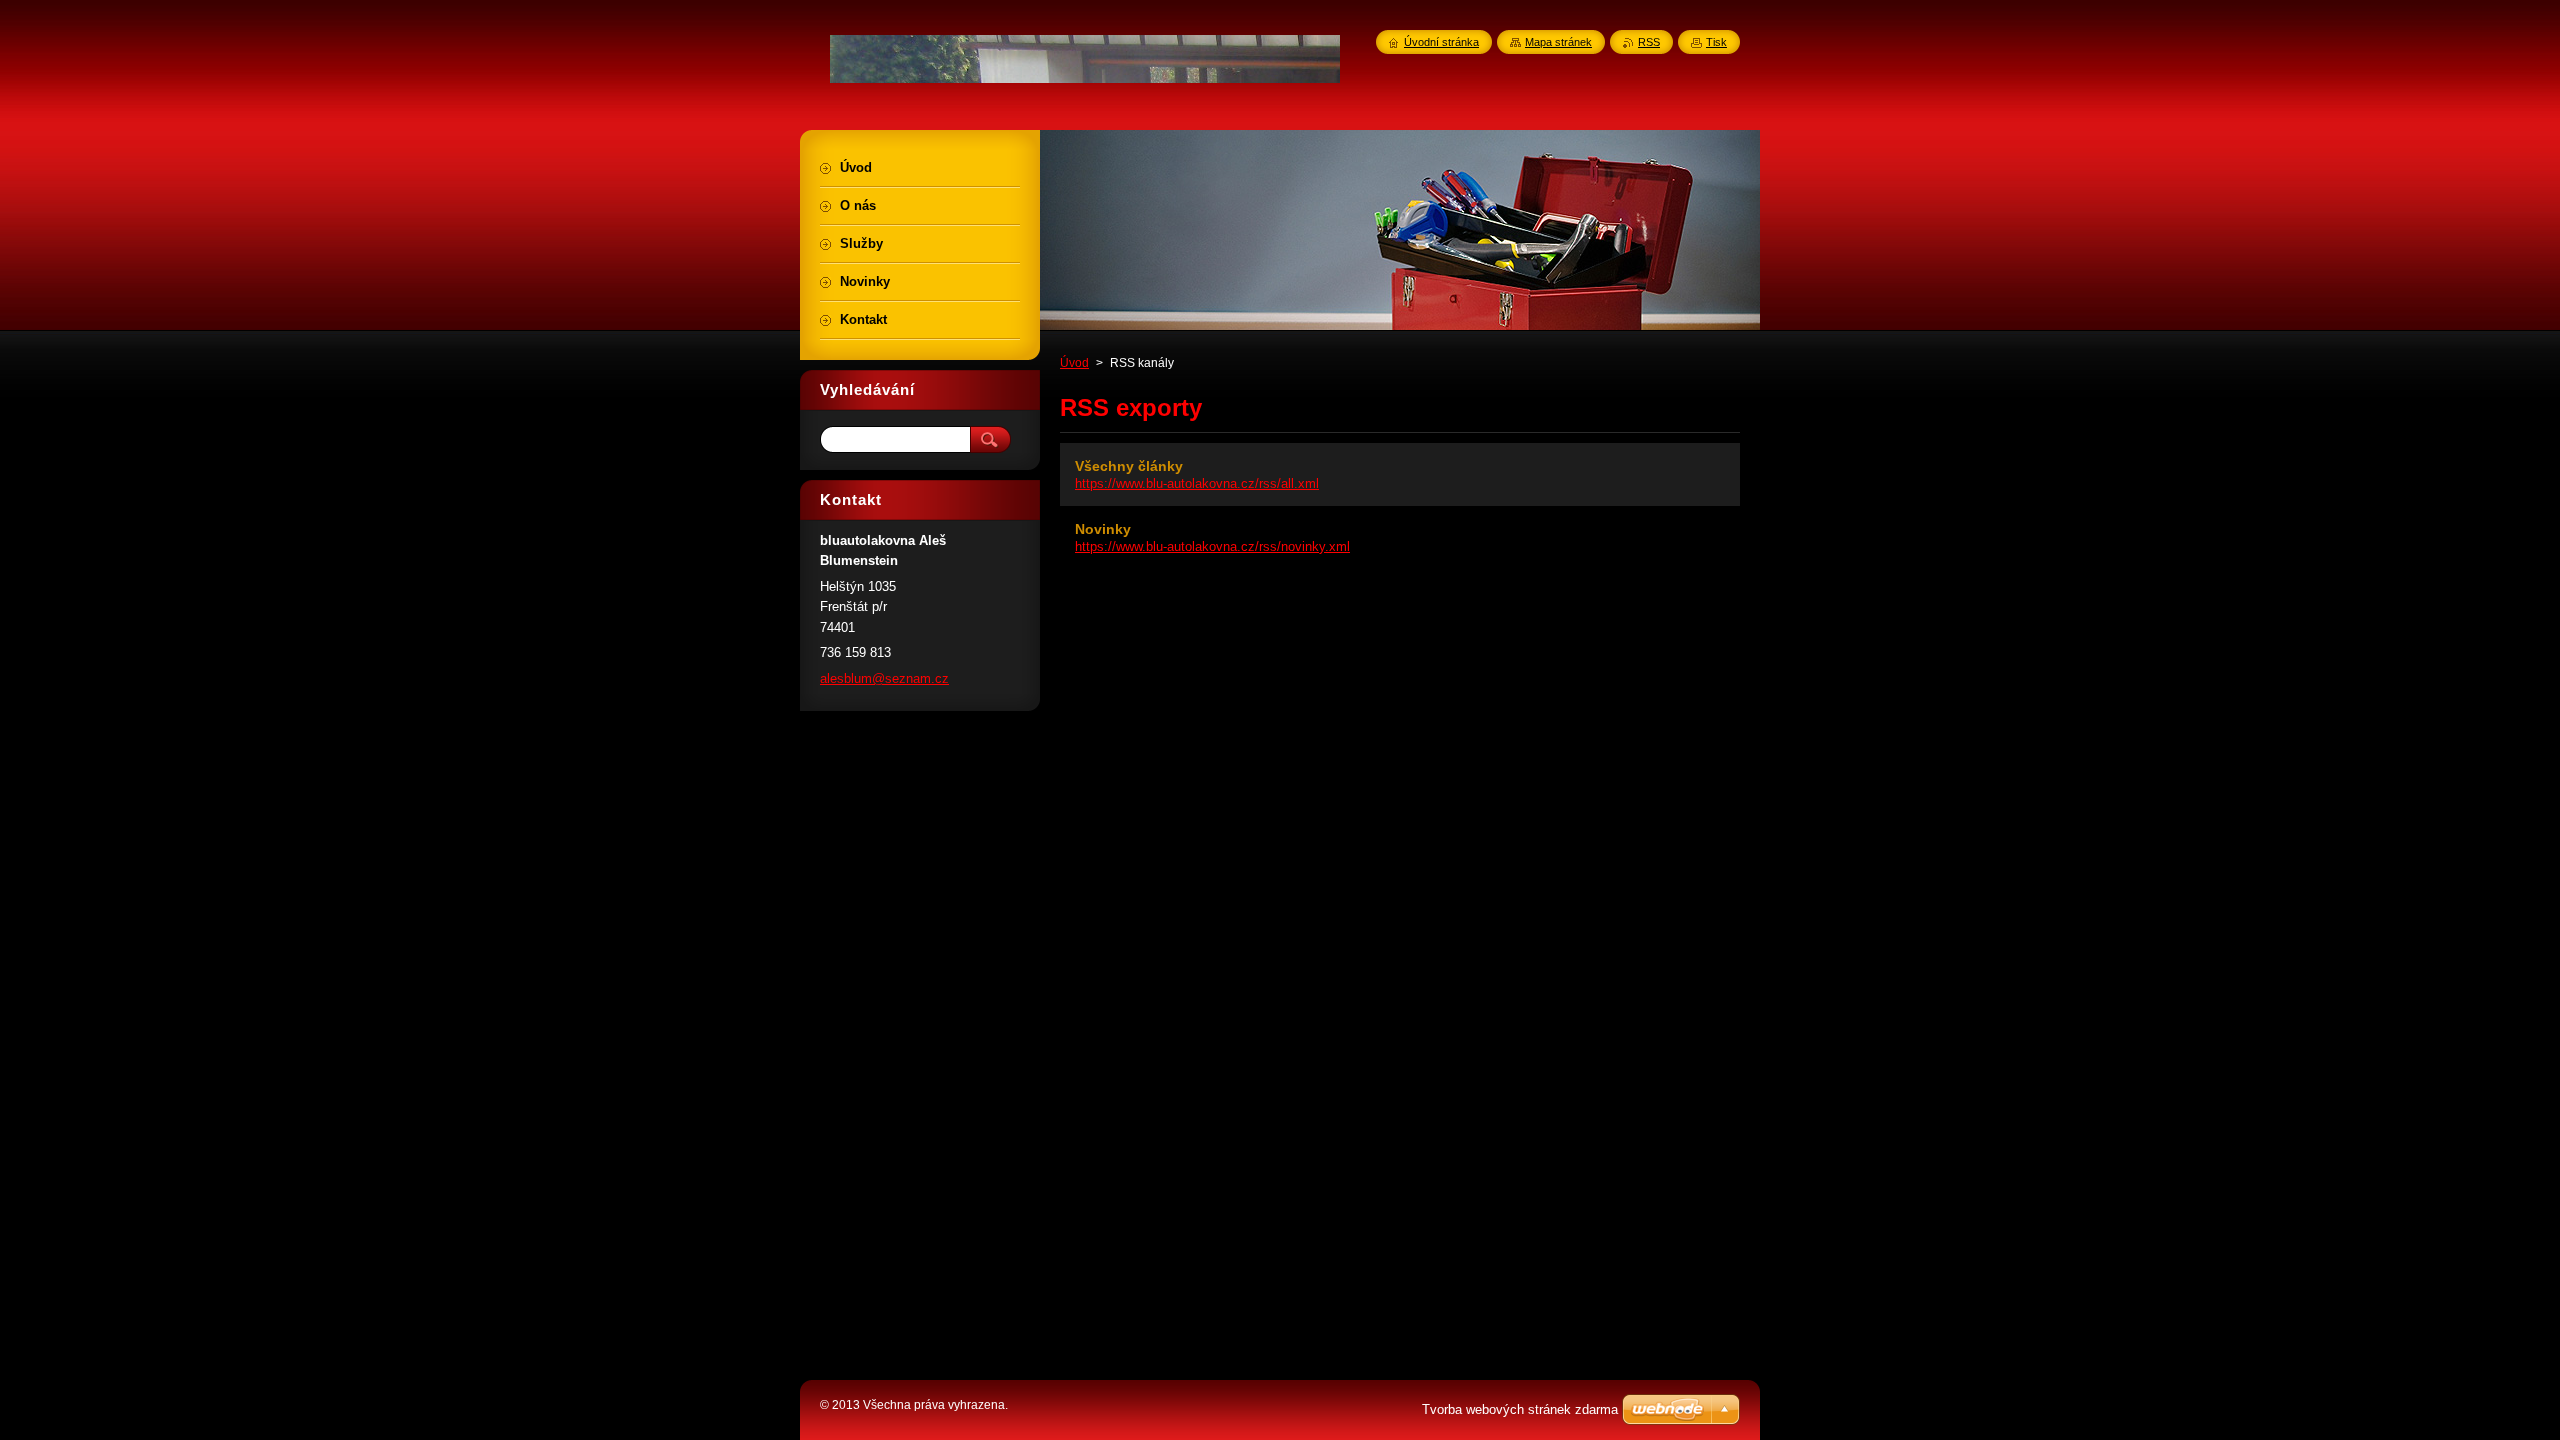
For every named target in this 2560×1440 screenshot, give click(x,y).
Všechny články (1129, 466)
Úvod (1074, 363)
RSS (1649, 42)
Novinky (1103, 529)
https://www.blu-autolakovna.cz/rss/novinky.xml (1212, 546)
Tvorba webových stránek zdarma (1520, 1409)
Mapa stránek (1558, 42)
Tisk (1716, 42)
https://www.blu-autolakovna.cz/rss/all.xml (1197, 483)
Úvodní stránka (1441, 42)
